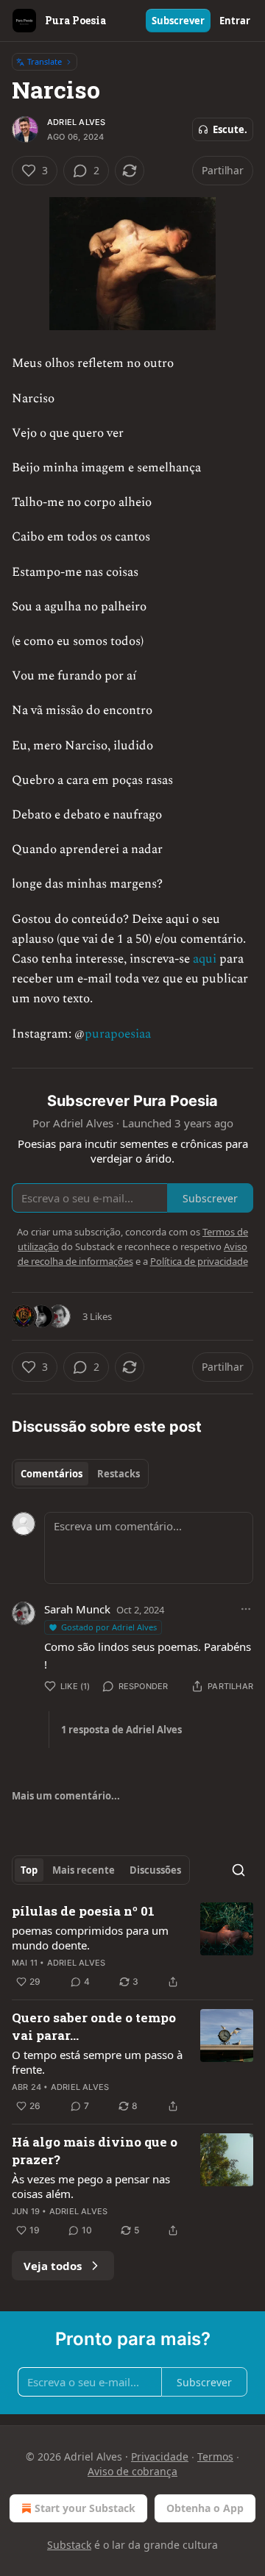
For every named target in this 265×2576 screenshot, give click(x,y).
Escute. (230, 129)
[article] (132, 1947)
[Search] (239, 1870)
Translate (45, 61)
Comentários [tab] (52, 1474)
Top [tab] (29, 1870)
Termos (215, 2457)
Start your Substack (85, 2508)
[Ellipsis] (246, 1609)
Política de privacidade (199, 1261)
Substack (69, 2545)
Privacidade (160, 2457)
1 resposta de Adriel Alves (121, 1730)
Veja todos (53, 2266)
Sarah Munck (77, 1609)
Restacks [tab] (119, 1474)
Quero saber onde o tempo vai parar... (94, 2026)
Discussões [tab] (155, 1870)
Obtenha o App (205, 2508)
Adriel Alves (76, 122)
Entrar (235, 21)
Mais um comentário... (66, 1796)
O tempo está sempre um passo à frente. (97, 2062)
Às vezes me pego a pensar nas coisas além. (91, 2186)
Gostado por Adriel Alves (109, 1627)
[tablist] (80, 1474)
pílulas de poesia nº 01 (83, 1911)
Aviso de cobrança (132, 2471)
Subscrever (178, 21)
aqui (205, 959)
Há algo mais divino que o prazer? (95, 2151)
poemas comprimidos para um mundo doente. (90, 1938)
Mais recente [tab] (84, 1870)
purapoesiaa (118, 1034)
